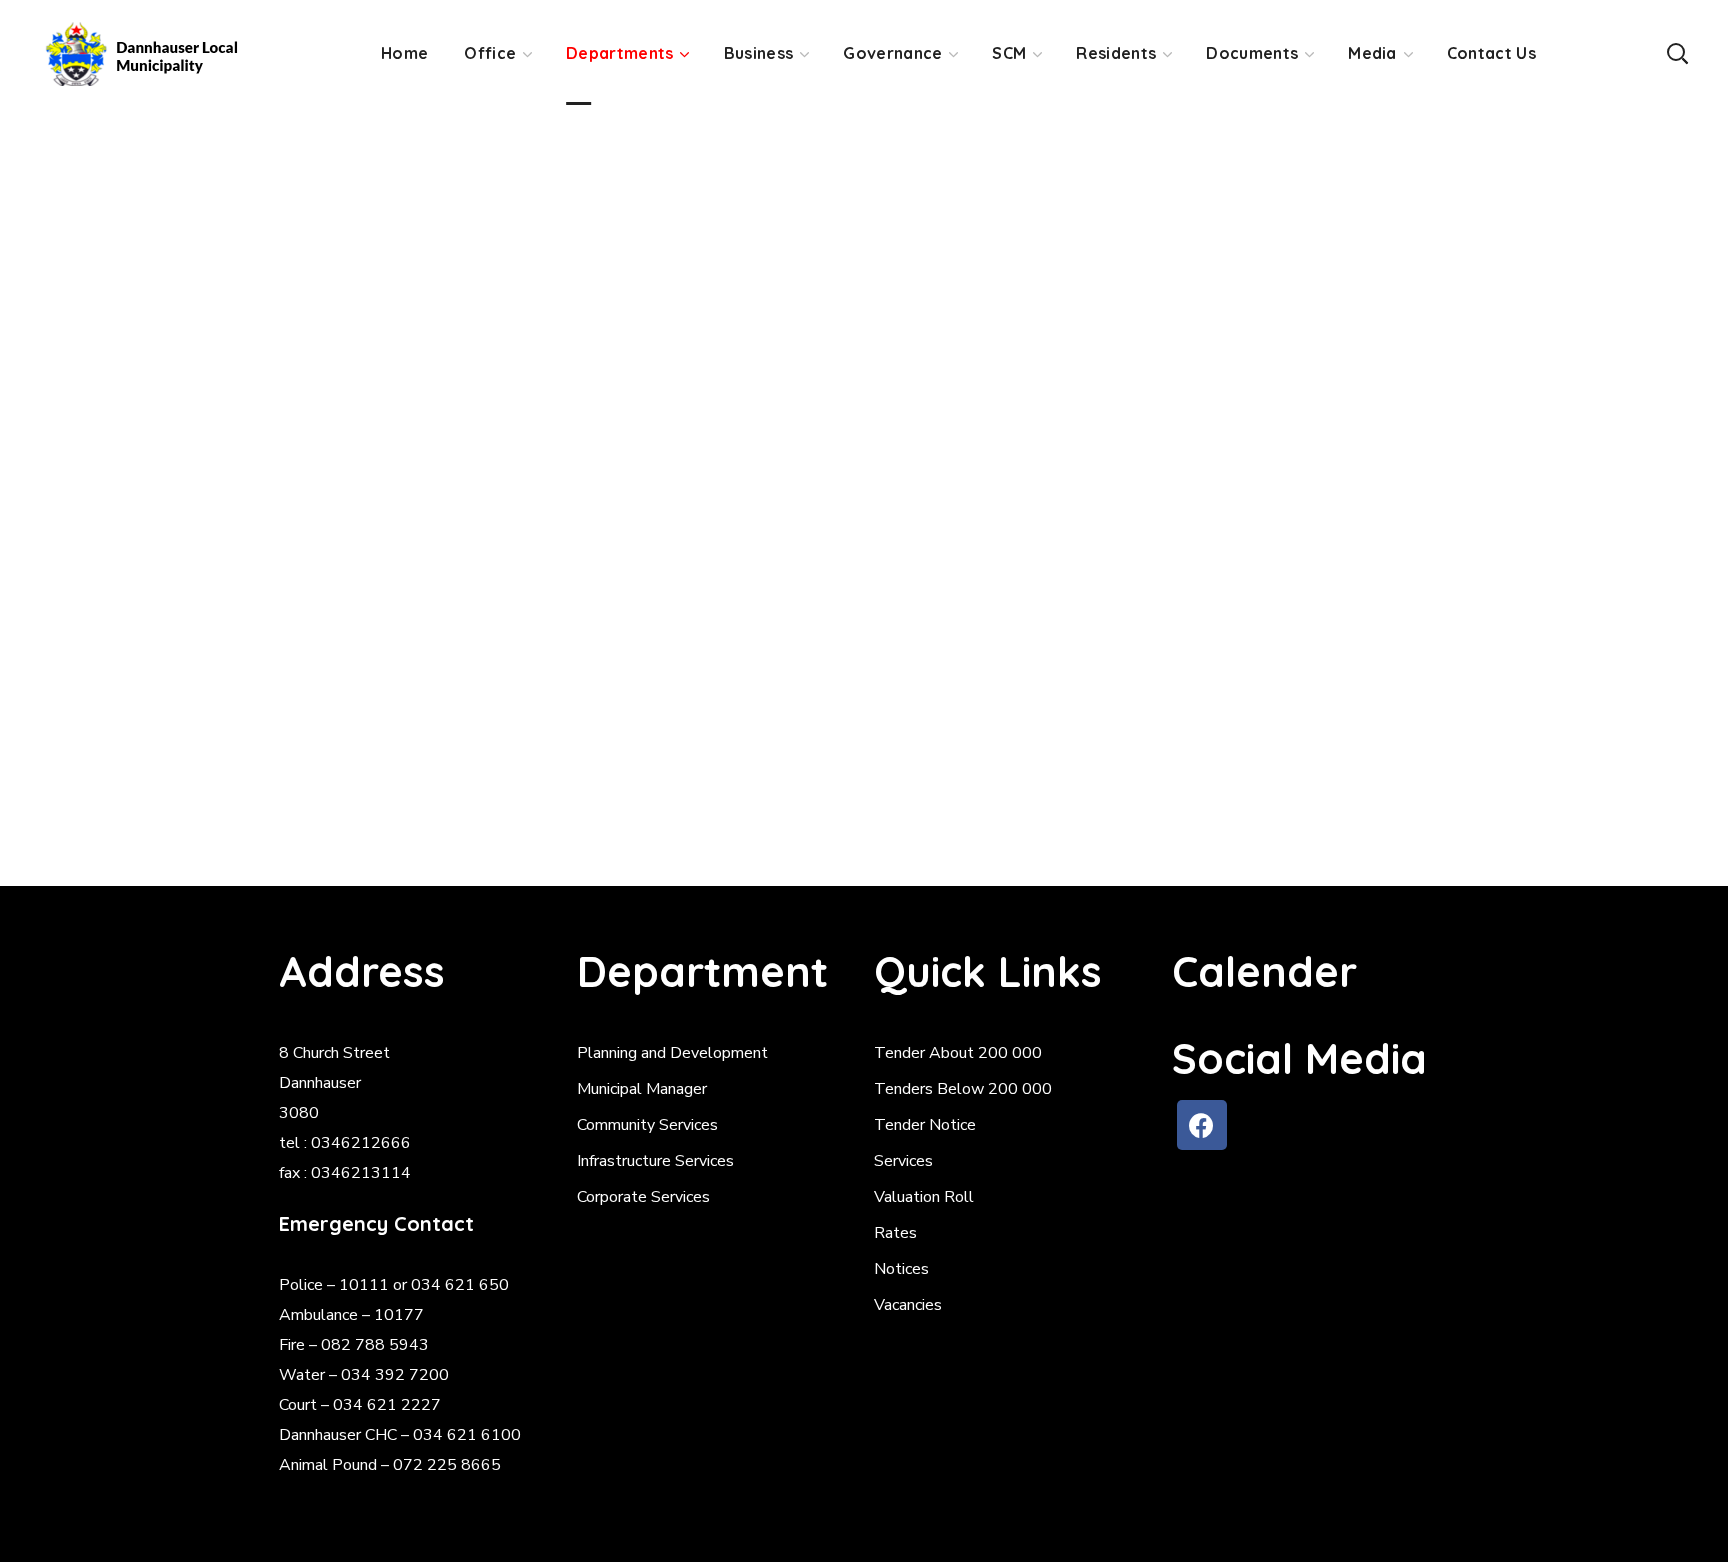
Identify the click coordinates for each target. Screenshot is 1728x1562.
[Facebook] (1202, 1125)
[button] (1677, 52)
